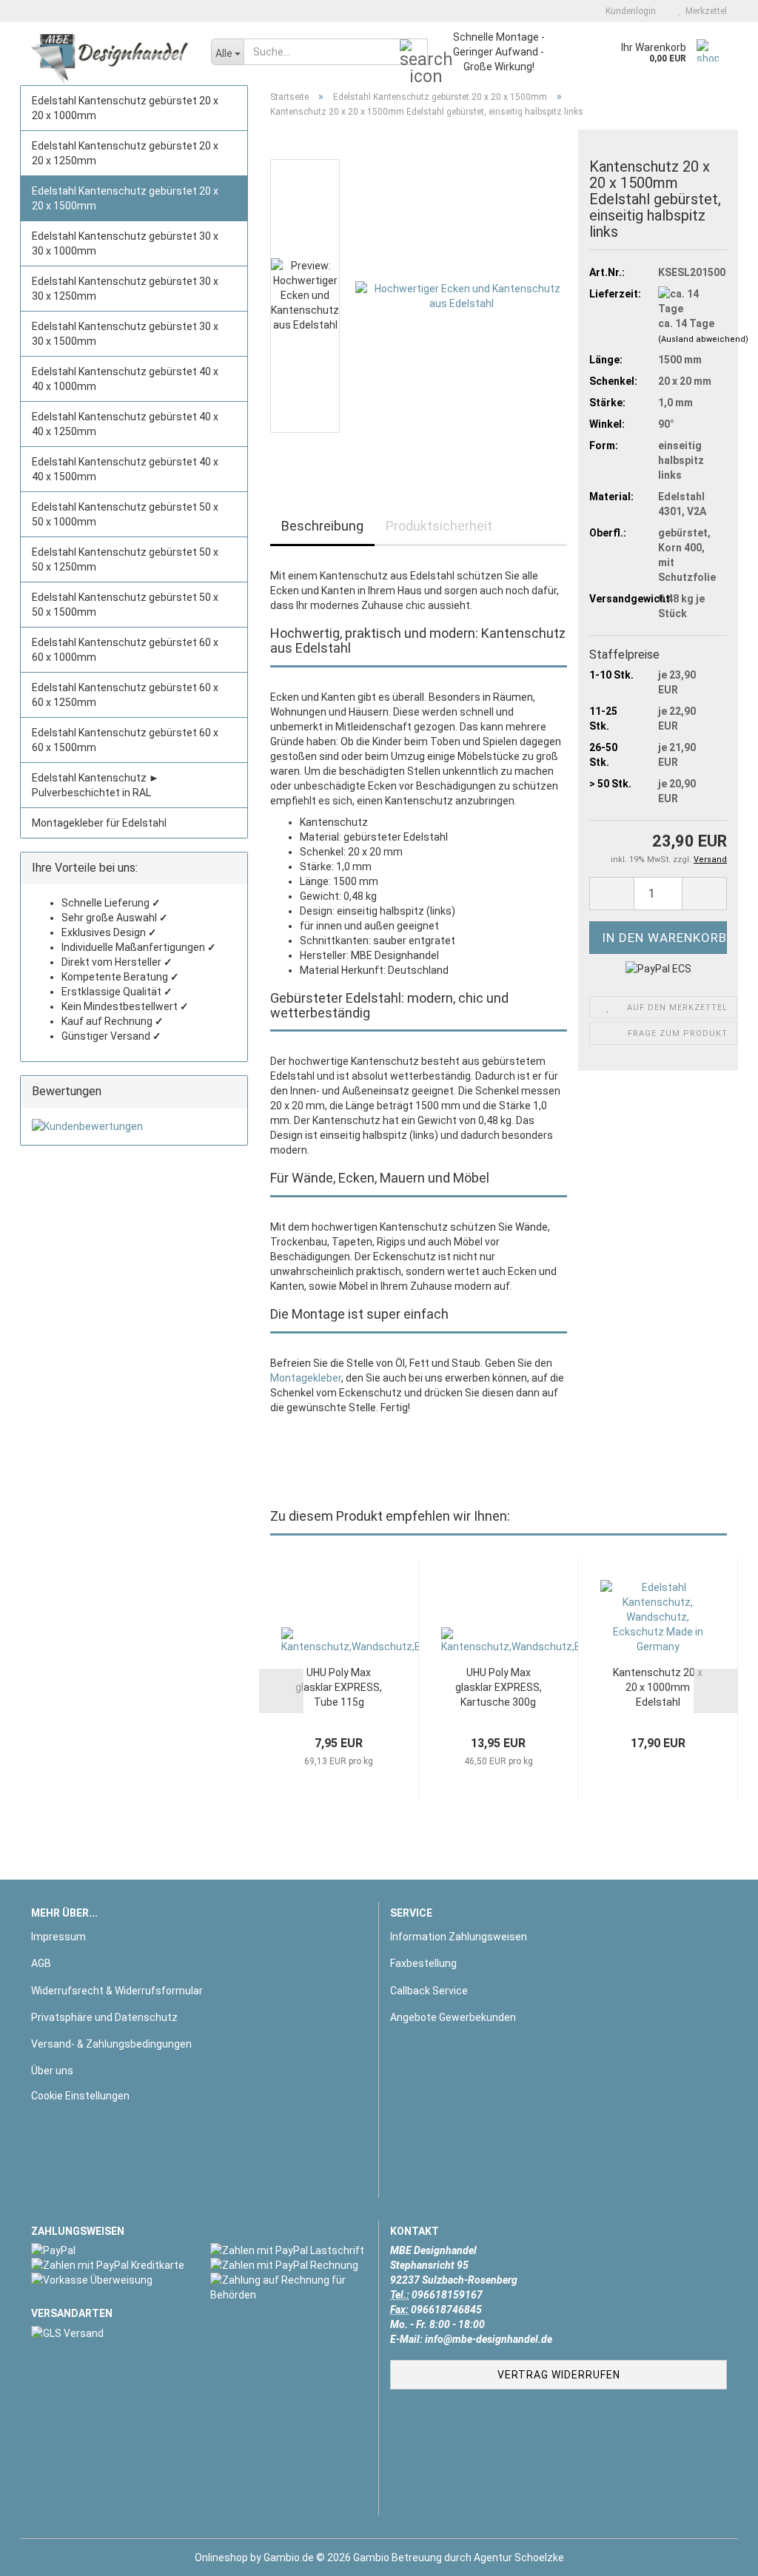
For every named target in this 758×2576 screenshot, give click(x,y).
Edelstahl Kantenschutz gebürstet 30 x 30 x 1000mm (125, 243)
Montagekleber (306, 1378)
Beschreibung (322, 526)
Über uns (52, 2071)
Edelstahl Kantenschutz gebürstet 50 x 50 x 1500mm (125, 605)
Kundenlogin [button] (628, 11)
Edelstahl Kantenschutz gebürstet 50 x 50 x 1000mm (125, 514)
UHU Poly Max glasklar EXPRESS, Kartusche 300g (499, 1687)
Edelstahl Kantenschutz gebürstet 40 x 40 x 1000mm (125, 379)
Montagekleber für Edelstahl (99, 823)
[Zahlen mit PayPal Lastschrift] (289, 2250)
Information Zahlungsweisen (459, 1937)
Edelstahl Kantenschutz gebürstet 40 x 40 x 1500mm (125, 469)
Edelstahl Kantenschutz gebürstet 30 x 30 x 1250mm (125, 289)
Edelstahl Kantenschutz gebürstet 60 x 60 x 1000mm (125, 650)
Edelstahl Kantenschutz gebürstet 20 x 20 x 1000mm (125, 108)
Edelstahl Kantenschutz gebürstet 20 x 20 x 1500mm (125, 198)
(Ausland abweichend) (703, 339)
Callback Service (429, 1991)
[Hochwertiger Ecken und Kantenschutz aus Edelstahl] (461, 295)
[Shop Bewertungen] (134, 1126)
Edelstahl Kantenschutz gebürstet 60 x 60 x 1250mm (125, 695)
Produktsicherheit (439, 526)
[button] (315, 152)
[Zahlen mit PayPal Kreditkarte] (110, 2265)
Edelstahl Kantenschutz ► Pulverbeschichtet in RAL (95, 785)
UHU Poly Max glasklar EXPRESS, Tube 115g (339, 1687)
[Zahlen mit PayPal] (110, 2250)
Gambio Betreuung (398, 2557)
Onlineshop (221, 2557)
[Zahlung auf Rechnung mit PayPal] (289, 2265)
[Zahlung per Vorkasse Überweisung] (110, 2280)
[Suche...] (414, 53)
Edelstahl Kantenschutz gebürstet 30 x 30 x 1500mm (125, 334)
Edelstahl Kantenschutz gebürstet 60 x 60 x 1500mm (125, 740)
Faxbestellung (423, 1963)
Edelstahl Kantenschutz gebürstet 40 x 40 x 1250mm (125, 424)
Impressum (58, 1937)
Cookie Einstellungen (80, 2096)
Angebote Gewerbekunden (453, 2017)
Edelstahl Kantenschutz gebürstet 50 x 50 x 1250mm (125, 559)
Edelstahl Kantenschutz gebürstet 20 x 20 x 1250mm (125, 153)
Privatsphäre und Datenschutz (104, 2017)
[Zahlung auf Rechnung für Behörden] (289, 2287)
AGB (41, 1963)
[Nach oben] (717, 2554)
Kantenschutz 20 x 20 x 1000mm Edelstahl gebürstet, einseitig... (658, 1688)
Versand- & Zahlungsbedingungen (111, 2044)
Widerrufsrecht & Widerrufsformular (117, 1991)
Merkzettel (704, 11)
